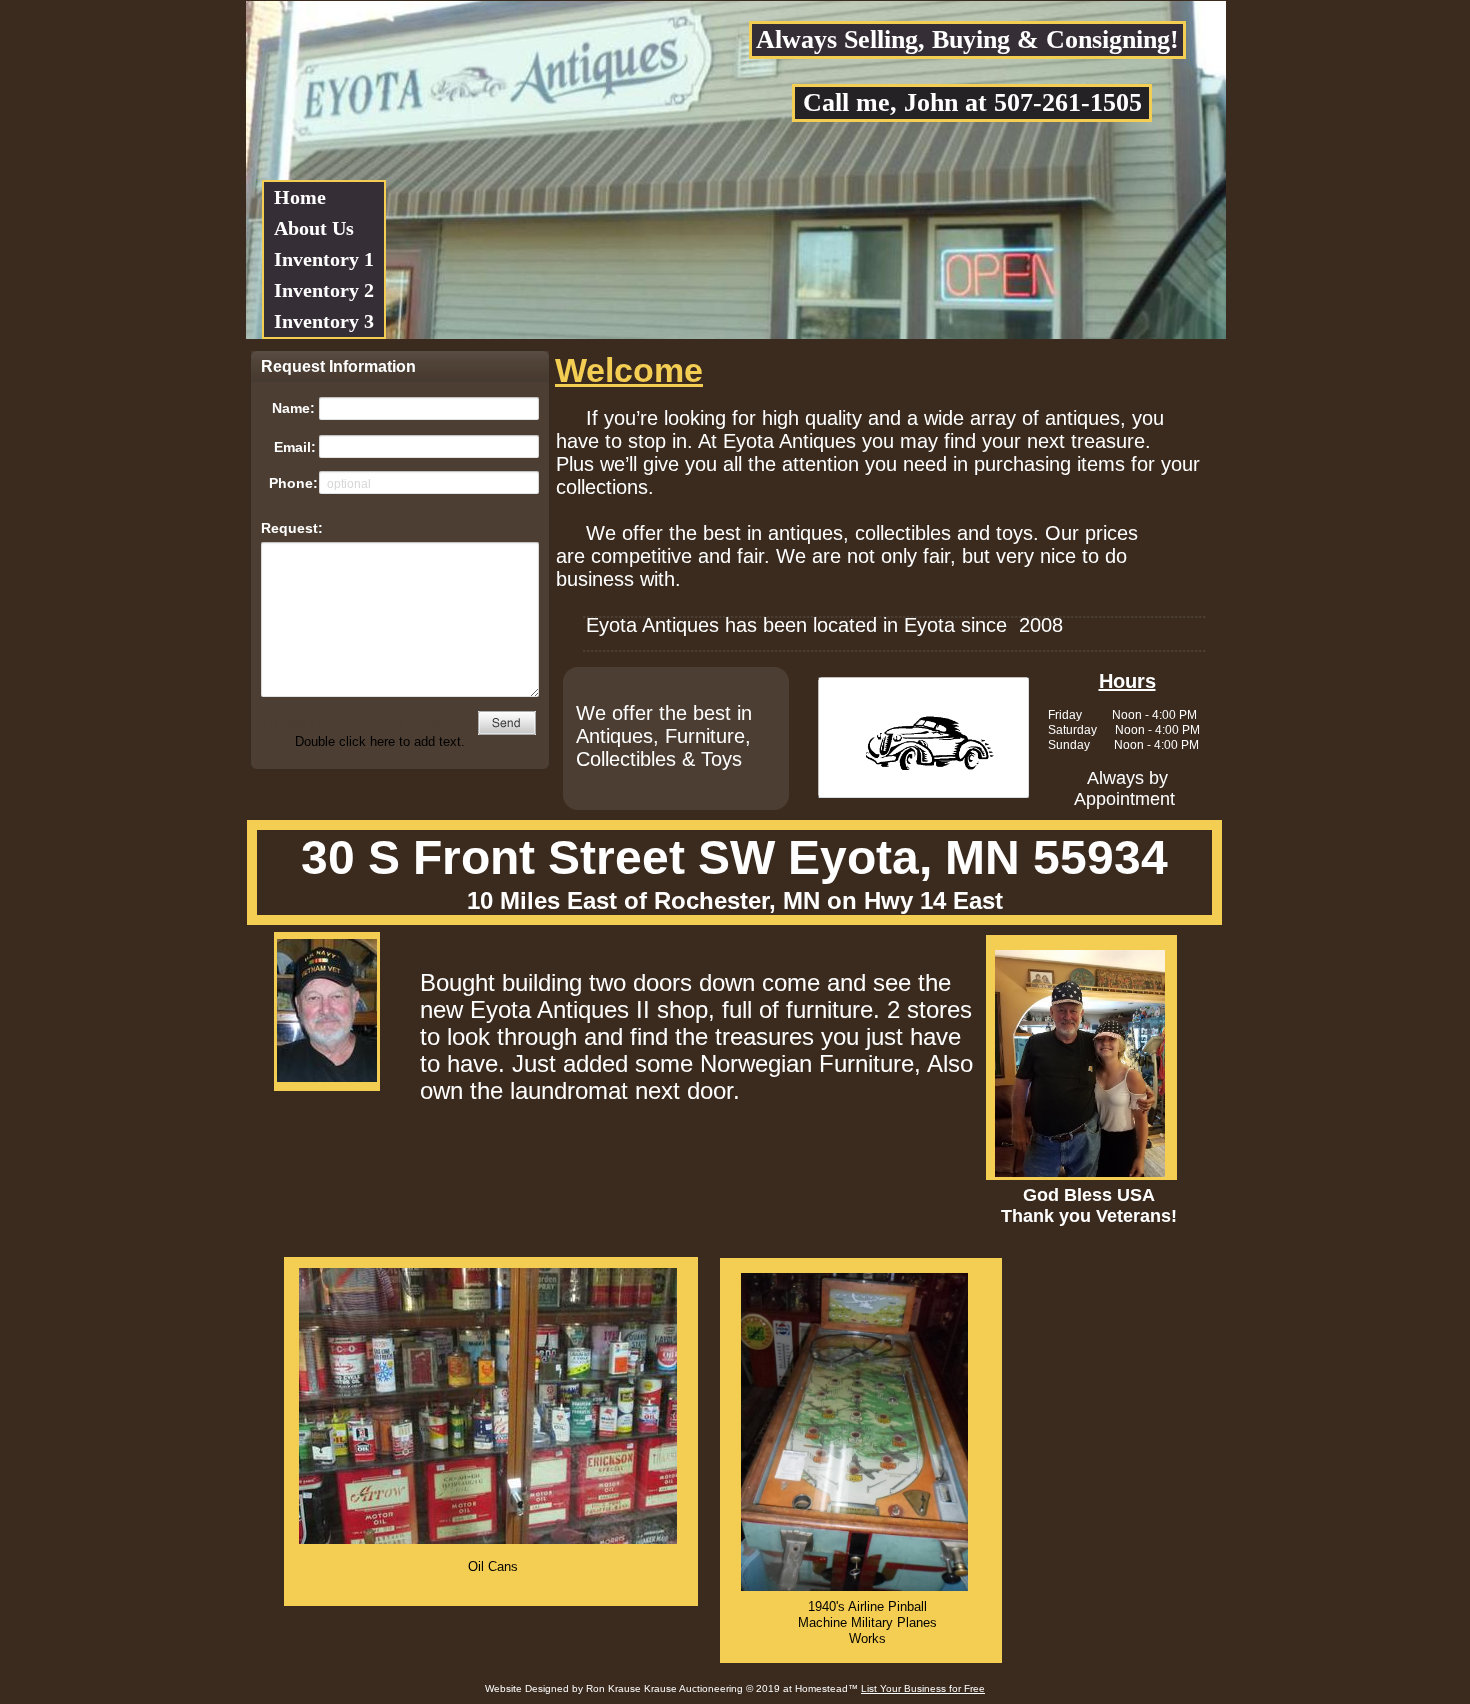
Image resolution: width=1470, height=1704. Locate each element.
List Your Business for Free (923, 1688)
